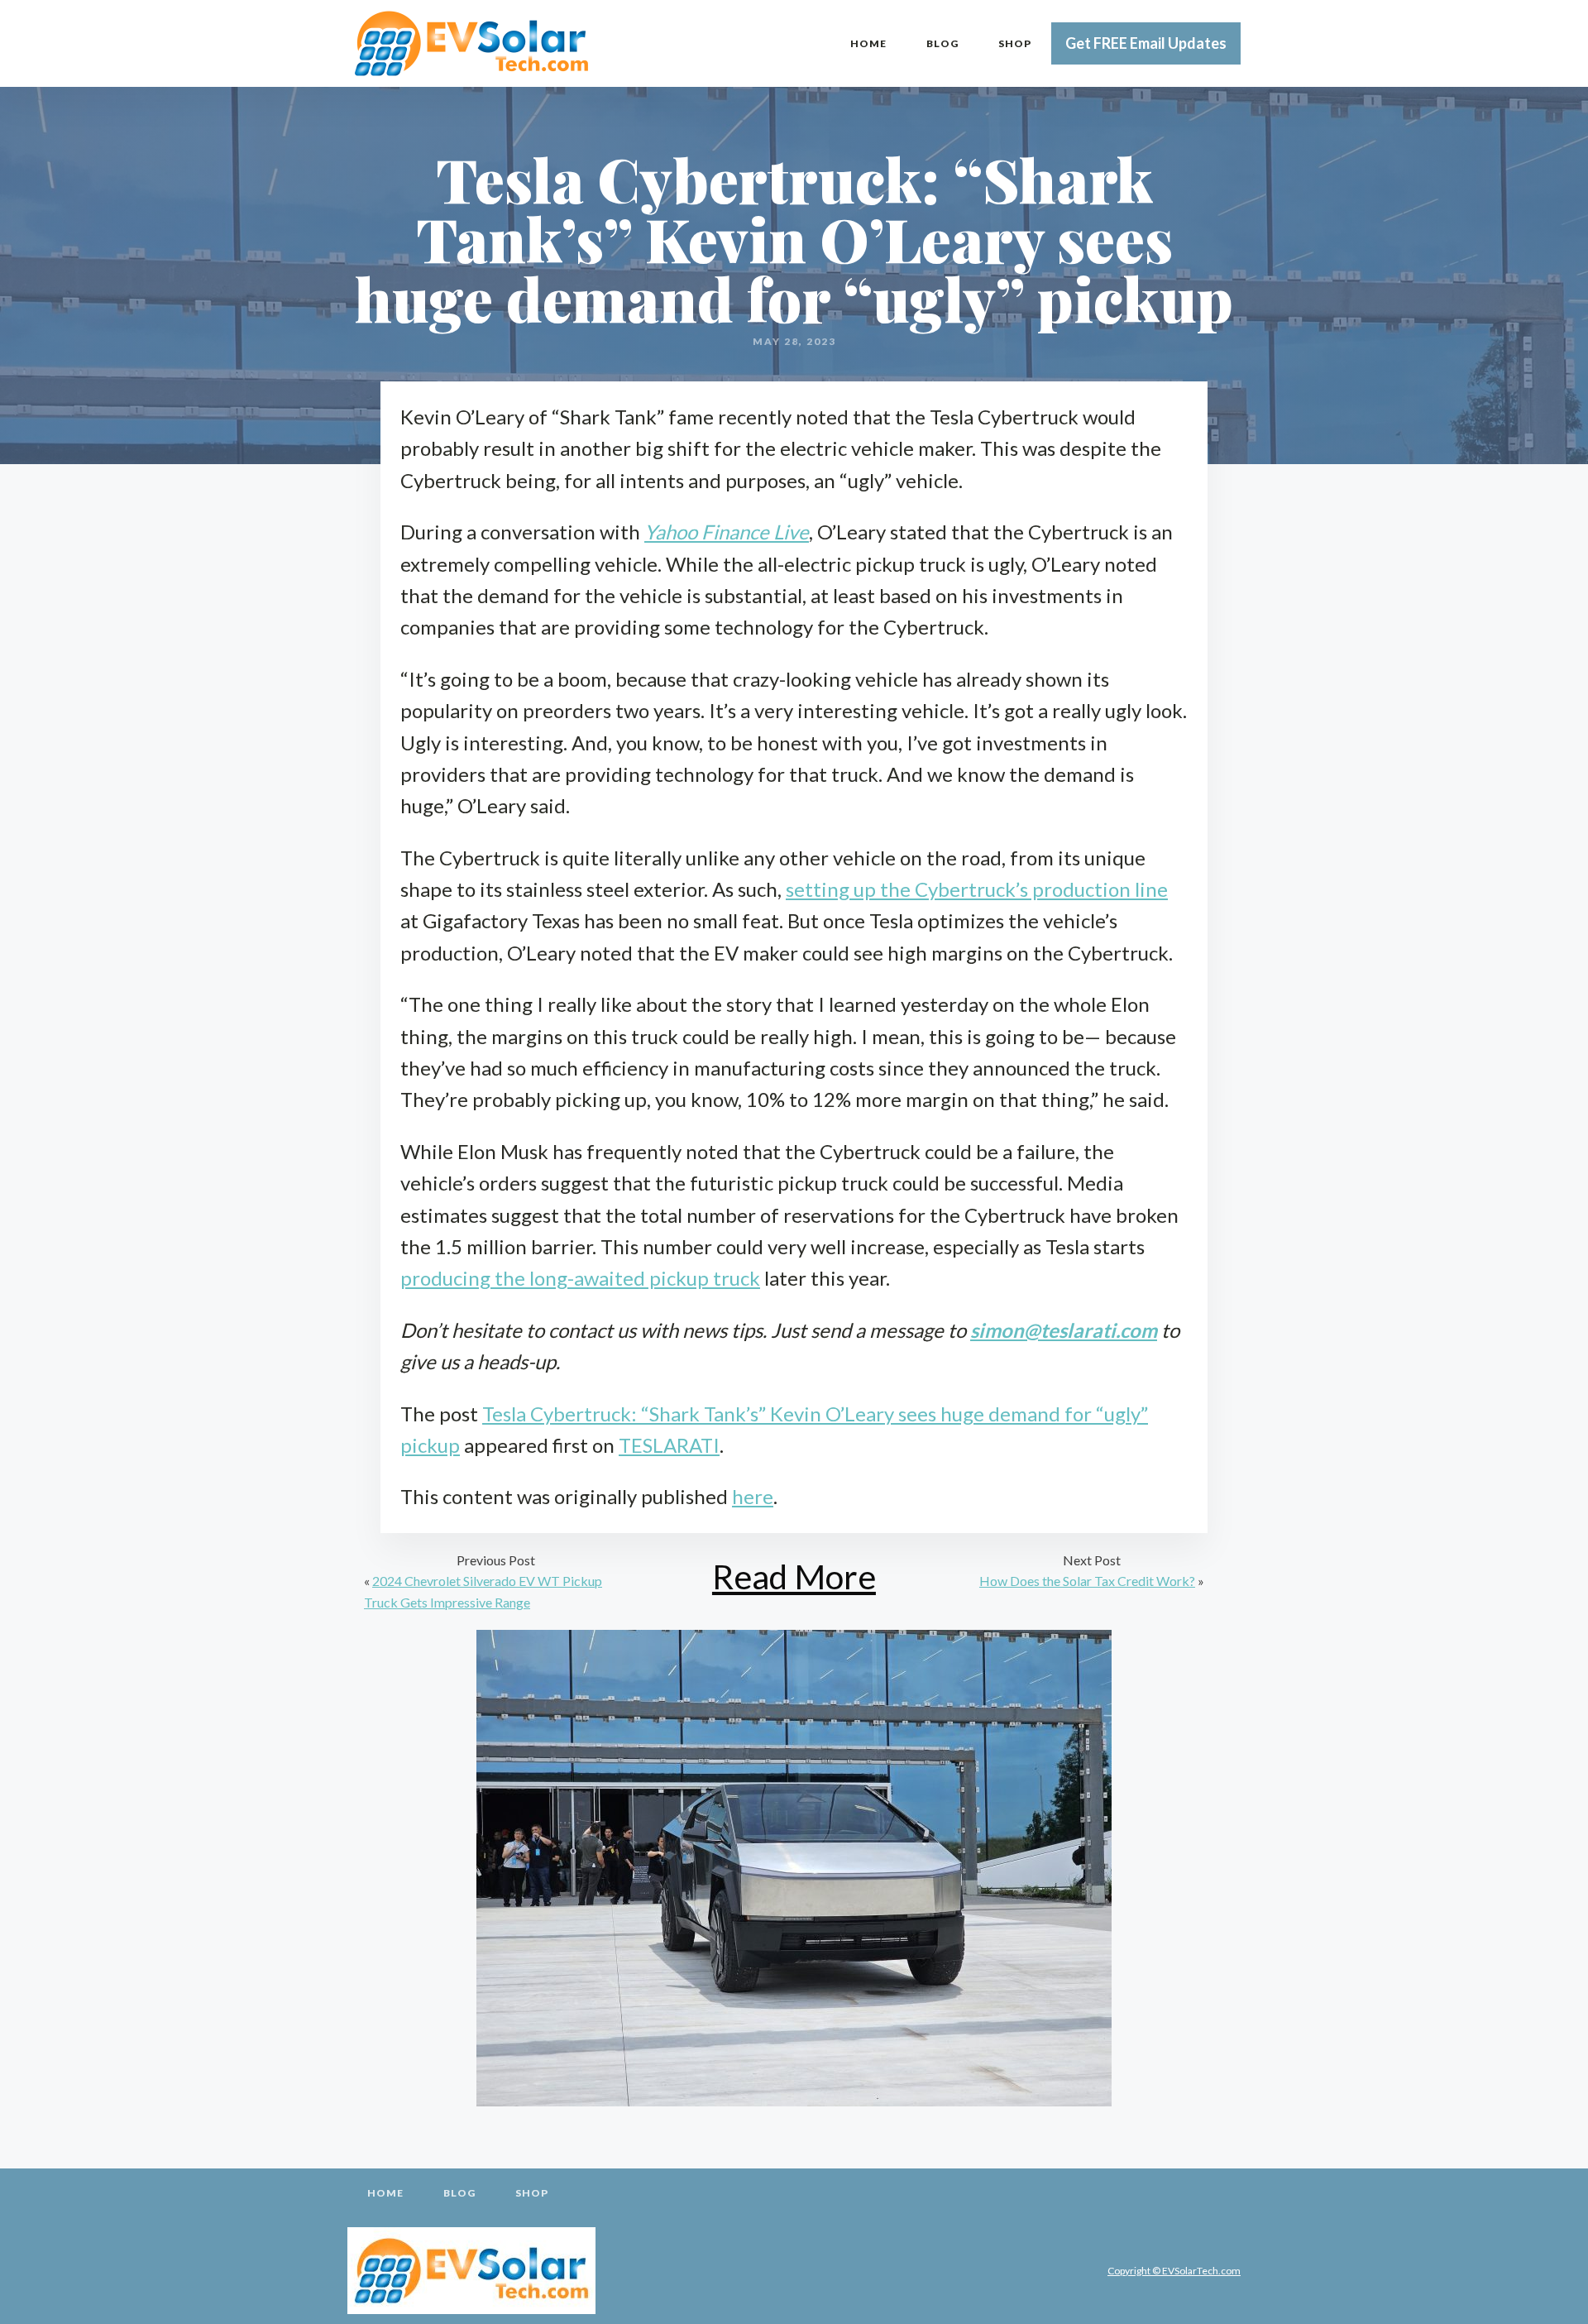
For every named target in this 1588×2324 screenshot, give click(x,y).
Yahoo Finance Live (727, 532)
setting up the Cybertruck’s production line (977, 889)
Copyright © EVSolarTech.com (1174, 2271)
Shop (1015, 43)
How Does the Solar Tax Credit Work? (1087, 1581)
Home (868, 43)
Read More (794, 1576)
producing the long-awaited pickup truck (580, 1278)
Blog (942, 43)
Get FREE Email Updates (1146, 43)
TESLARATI (669, 1445)
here (753, 1496)
